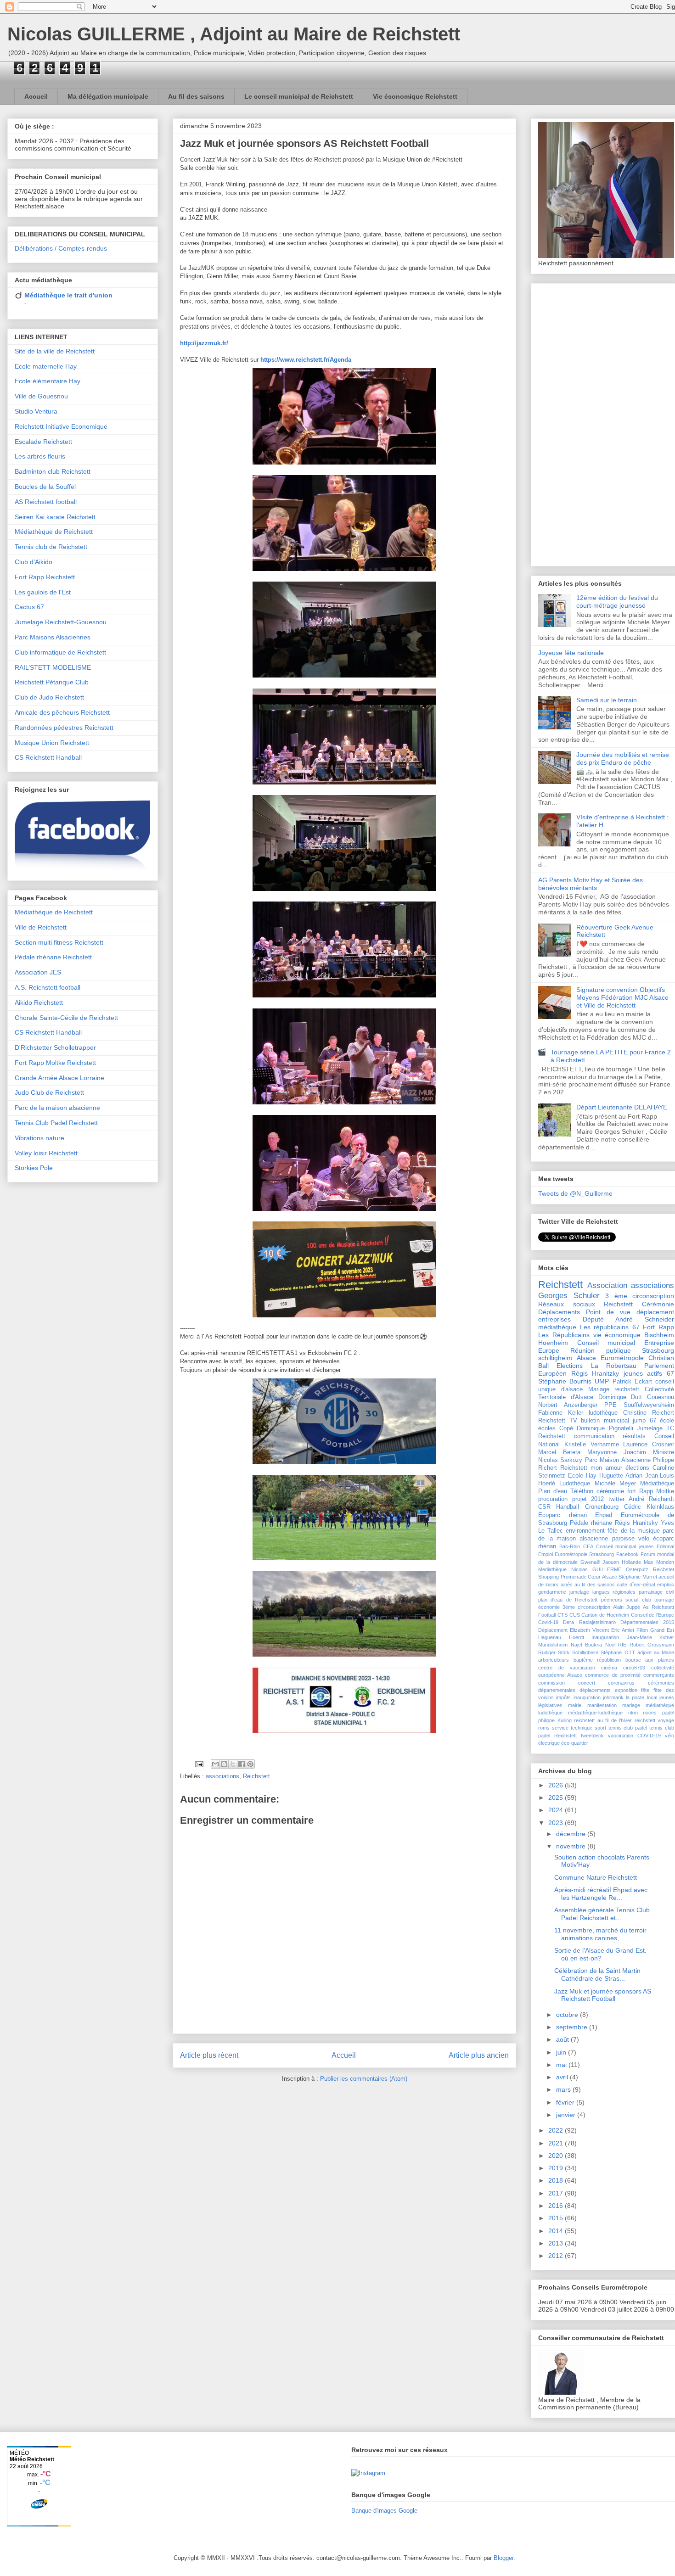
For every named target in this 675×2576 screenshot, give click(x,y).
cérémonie (610, 1491)
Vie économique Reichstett (415, 96)
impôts (563, 1697)
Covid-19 (548, 1622)
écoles (547, 1428)
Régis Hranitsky (636, 1523)
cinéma (609, 1668)
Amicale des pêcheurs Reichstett (62, 712)
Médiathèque (657, 1484)
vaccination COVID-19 (634, 1736)
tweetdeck (592, 1736)
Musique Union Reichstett (52, 743)
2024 (557, 1810)
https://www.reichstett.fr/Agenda (306, 360)
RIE (622, 1645)
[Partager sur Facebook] (242, 1764)
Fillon (642, 1630)
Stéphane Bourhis (565, 1381)
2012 (557, 2256)
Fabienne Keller (561, 1413)
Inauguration (605, 1637)
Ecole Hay (582, 1476)
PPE (610, 1405)
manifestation (602, 1705)
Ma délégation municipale (108, 96)
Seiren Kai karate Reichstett (55, 517)
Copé (566, 1428)
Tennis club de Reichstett (51, 547)
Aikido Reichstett (39, 1002)
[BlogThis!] (224, 1764)
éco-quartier (575, 1743)
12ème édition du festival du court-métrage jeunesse (617, 602)
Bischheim (659, 1335)
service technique (572, 1728)
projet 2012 (588, 1499)
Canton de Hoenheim (605, 1615)
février (566, 2102)
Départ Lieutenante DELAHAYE (622, 1107)
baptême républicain (597, 1660)
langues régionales (614, 1592)
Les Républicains (564, 1335)
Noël (610, 1645)
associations (222, 1776)
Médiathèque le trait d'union (68, 295)
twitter (616, 1499)
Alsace (586, 1358)
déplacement (655, 1312)
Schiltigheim (585, 1652)
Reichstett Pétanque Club (52, 682)
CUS (575, 1615)
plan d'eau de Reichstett (568, 1600)
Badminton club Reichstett (53, 471)
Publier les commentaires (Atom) (364, 2079)
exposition (626, 1690)
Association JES (38, 972)
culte (622, 1585)
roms (544, 1728)
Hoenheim (553, 1343)
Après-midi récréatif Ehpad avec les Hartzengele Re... (601, 1894)
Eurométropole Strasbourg (584, 1554)
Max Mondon (659, 1562)
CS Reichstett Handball (48, 757)
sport (600, 1728)
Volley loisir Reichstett (46, 1153)
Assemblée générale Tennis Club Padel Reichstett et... (602, 1914)
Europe (549, 1350)
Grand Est (662, 1630)
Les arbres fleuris (40, 456)
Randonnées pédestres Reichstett (64, 728)
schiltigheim (555, 1358)
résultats (634, 1436)
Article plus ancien (479, 2055)
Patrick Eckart (632, 1382)
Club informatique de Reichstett (60, 652)
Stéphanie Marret (638, 1577)
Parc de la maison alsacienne (57, 1108)
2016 (557, 2206)
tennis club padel (628, 1728)
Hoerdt (577, 1637)
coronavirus (621, 1683)
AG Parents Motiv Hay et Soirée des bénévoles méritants (591, 884)
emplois (666, 1585)
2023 (557, 1823)
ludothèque (603, 1413)
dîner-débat (642, 1585)
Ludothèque (575, 1484)
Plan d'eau (553, 1491)
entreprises (554, 1319)
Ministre (664, 1452)
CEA (588, 1546)
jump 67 (644, 1421)
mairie (575, 1705)
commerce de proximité (613, 1675)
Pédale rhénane (591, 1523)
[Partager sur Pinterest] (250, 1764)
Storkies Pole (34, 1168)
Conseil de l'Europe (653, 1615)
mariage (631, 1705)
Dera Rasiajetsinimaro (589, 1622)
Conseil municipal (606, 1343)
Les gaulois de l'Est (43, 592)
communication (594, 1436)
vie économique (617, 1335)
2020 (557, 2156)
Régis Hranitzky (595, 1373)
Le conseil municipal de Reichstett (299, 96)
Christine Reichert (649, 1413)
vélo (644, 1539)
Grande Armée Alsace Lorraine (59, 1078)
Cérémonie (658, 1304)
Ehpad (604, 1515)
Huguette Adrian (621, 1476)
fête (645, 1690)
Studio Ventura (36, 411)
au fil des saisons (595, 1585)
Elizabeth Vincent (589, 1630)
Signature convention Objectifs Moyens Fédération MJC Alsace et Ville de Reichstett (622, 997)
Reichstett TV (558, 1421)
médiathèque (557, 1327)
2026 (557, 1785)
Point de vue (608, 1312)
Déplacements (559, 1312)
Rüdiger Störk (554, 1652)
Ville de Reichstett (41, 927)
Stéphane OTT (618, 1652)
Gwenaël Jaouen (600, 1562)
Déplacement (553, 1630)
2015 (557, 2218)
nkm (633, 1713)
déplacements (595, 1690)
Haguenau (550, 1637)
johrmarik (613, 1697)
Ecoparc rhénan (562, 1515)
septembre (573, 2027)
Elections (570, 1366)
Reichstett (256, 1776)
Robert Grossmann (652, 1645)
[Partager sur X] (233, 1764)
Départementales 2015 (647, 1622)
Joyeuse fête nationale (571, 653)
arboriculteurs (554, 1660)
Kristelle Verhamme (592, 1445)
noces (650, 1713)
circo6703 (634, 1668)
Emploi (546, 1554)
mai (562, 2065)
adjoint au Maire (656, 1652)
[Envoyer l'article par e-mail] (199, 1764)
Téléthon (582, 1491)
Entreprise (659, 1343)
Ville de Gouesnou (41, 396)
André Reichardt (651, 1499)
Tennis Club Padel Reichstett (56, 1123)
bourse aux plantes (650, 1660)
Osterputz (637, 1569)
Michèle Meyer (615, 1484)
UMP (602, 1381)
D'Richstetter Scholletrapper (55, 1047)
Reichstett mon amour (591, 1468)
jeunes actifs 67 (649, 1373)
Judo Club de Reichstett (49, 1092)
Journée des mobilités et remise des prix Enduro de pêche (623, 759)
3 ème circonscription (640, 1296)
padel (668, 1713)
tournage (664, 1600)
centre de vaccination (567, 1668)
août (563, 2039)
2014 (557, 2231)
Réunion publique (600, 1350)
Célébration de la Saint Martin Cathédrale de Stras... (597, 1974)
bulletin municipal (605, 1421)
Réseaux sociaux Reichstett (585, 1304)
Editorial (665, 1546)
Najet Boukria (587, 1645)
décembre (572, 1834)
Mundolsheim (553, 1645)
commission (551, 1683)
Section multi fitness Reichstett (59, 942)
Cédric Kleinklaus (649, 1507)
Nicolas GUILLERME (596, 1569)
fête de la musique (633, 1531)
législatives (550, 1705)
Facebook (627, 1554)
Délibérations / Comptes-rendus (61, 248)
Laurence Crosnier (649, 1445)
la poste (635, 1697)
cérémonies (661, 1683)
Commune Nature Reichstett (596, 1877)
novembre (572, 1846)
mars (564, 2089)
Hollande (631, 1562)
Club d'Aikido (34, 562)
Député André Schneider (628, 1319)
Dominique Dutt (620, 1397)
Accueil (36, 96)
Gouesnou (661, 1397)
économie (549, 1607)
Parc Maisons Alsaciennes (53, 637)
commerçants (659, 1675)
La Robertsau (614, 1366)
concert (587, 1683)
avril (563, 2077)
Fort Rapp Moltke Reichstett (55, 1063)
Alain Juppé (627, 1607)
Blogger (503, 2558)
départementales (557, 1690)
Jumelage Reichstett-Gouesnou (61, 622)
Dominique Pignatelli (605, 1428)
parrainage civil (656, 1592)
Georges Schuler (569, 1296)
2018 (557, 2180)
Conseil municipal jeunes (625, 1546)
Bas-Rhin (570, 1546)
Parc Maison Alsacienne (618, 1460)
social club (638, 1600)
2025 (557, 1798)
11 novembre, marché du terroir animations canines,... (600, 1934)
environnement (585, 1531)
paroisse (623, 1539)
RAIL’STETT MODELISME (53, 667)
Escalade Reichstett (43, 442)
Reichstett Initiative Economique (61, 426)
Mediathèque (552, 1569)
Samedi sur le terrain (607, 700)
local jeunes (661, 1697)
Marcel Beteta (559, 1452)
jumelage (579, 1592)
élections (637, 1468)
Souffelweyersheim (649, 1405)
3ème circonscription (586, 1607)
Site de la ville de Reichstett (55, 351)
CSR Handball (559, 1507)
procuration (553, 1499)
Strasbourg (658, 1350)
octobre (568, 2015)
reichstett (627, 1389)
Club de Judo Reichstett (49, 697)
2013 (557, 2243)
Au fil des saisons (196, 96)
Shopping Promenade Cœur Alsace (578, 1577)
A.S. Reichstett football (48, 987)
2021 (557, 2143)
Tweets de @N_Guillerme (575, 1193)
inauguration (587, 1697)
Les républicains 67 (610, 1327)
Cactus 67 (29, 607)
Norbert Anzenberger (568, 1405)
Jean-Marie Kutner (651, 1637)
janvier (567, 2115)
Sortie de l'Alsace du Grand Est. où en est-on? (600, 1954)
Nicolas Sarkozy (560, 1460)
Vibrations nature (39, 1138)
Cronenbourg (602, 1507)
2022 (557, 2130)
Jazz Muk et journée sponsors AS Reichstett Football (603, 1995)
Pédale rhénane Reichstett (53, 957)
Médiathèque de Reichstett (54, 532)
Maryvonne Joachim (617, 1452)
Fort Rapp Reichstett (45, 577)
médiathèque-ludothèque (595, 1713)
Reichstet (664, 1569)
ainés (567, 1585)
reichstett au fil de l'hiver (603, 1720)
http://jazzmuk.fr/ (204, 343)
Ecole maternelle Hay (46, 366)
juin (562, 2052)
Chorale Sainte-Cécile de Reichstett (66, 1018)
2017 (557, 2193)
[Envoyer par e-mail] (215, 1764)
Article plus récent (209, 2055)
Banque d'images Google (384, 2511)
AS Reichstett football (46, 502)
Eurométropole (622, 1358)
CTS (562, 1615)
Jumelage (650, 1428)
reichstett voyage (655, 1720)
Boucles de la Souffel (45, 487)
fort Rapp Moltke (651, 1491)
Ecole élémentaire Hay (48, 381)
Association (607, 1285)
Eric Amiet (623, 1630)
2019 (557, 2168)
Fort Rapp (658, 1327)
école (667, 1421)
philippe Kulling (555, 1720)
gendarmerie (552, 1592)
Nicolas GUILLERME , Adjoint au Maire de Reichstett (234, 34)
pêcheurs (612, 1600)
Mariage (599, 1389)
